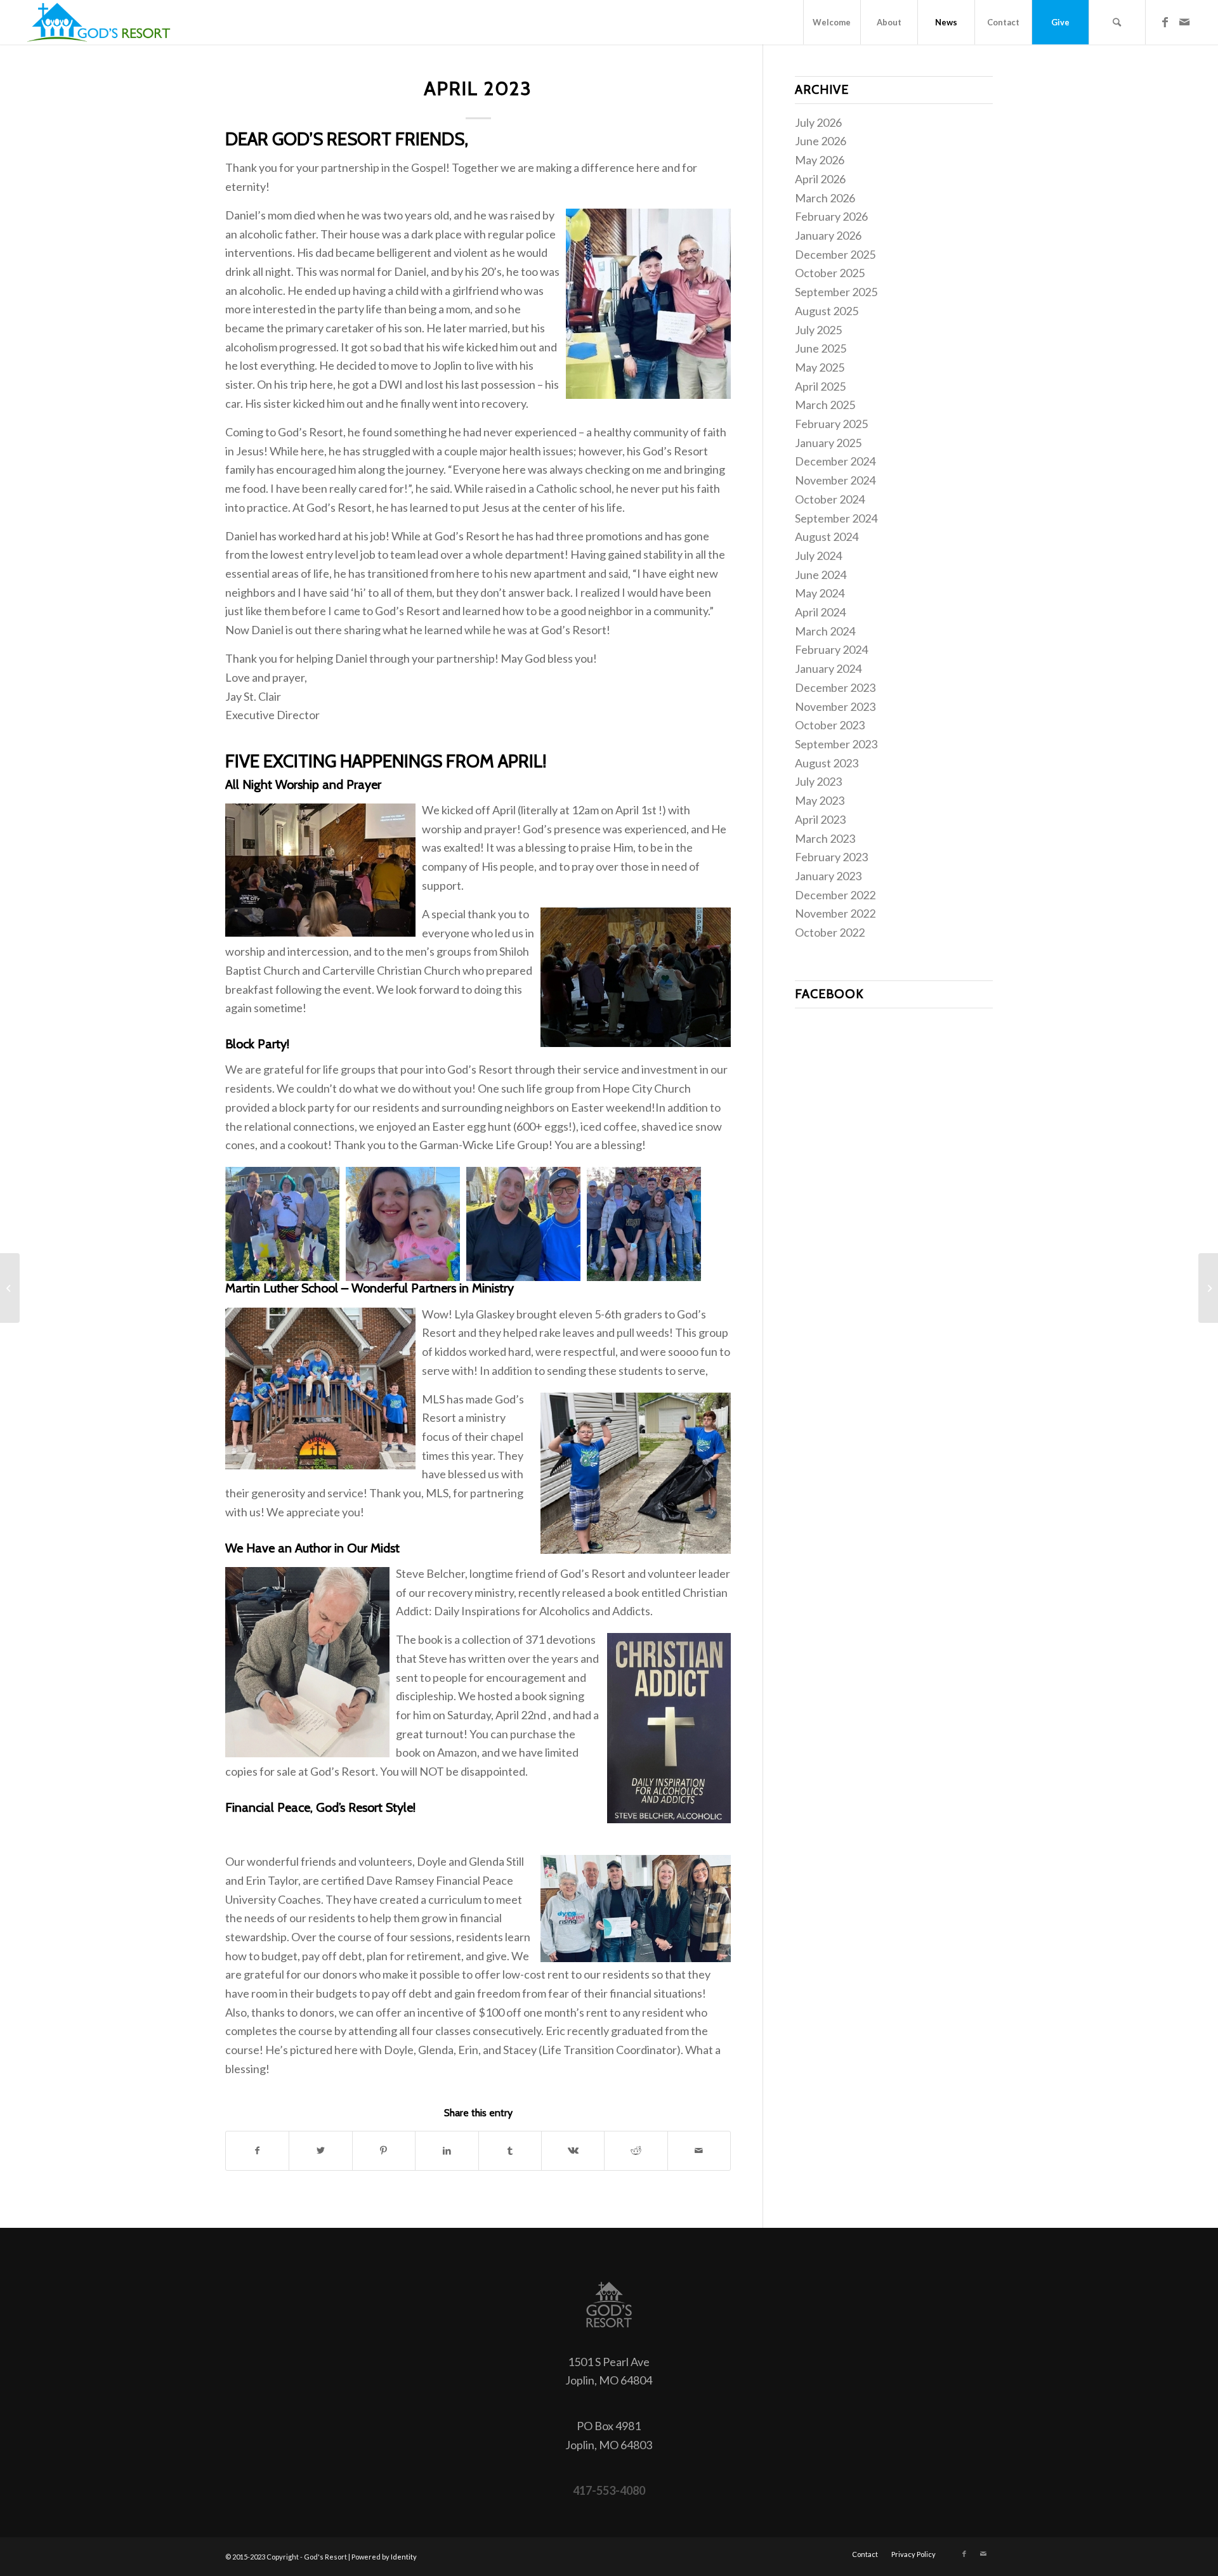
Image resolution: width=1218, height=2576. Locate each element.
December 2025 (835, 254)
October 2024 (830, 499)
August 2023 (827, 763)
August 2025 (827, 311)
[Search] (1117, 22)
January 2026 (828, 235)
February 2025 (831, 424)
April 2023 (820, 819)
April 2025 (820, 386)
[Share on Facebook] (257, 2151)
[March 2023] (10, 1288)
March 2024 (825, 631)
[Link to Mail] (1184, 22)
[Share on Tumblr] (510, 2151)
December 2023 (835, 687)
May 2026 (820, 160)
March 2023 (825, 838)
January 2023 (828, 876)
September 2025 (836, 292)
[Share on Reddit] (636, 2151)
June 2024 (821, 575)
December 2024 (835, 461)
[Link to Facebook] (1165, 22)
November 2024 (835, 480)
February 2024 (831, 649)
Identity (404, 2557)
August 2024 (827, 537)
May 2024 (820, 593)
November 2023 (835, 706)
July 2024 (818, 556)
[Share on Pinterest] (384, 2151)
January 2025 (828, 443)
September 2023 (836, 744)
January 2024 (828, 668)
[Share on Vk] (573, 2151)
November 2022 (835, 913)
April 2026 (820, 179)
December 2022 (835, 895)
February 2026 (831, 216)
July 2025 (818, 330)
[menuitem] (832, 22)
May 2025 (820, 367)
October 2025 (830, 273)
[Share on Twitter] (320, 2151)
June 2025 (821, 348)
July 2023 (818, 781)
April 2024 (820, 612)
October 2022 (830, 932)
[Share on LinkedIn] (447, 2151)
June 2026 (821, 141)
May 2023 (820, 800)
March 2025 (825, 405)
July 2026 (818, 122)
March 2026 (825, 198)
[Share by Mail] (699, 2151)
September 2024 (836, 518)
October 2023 (830, 725)
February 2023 (831, 857)
